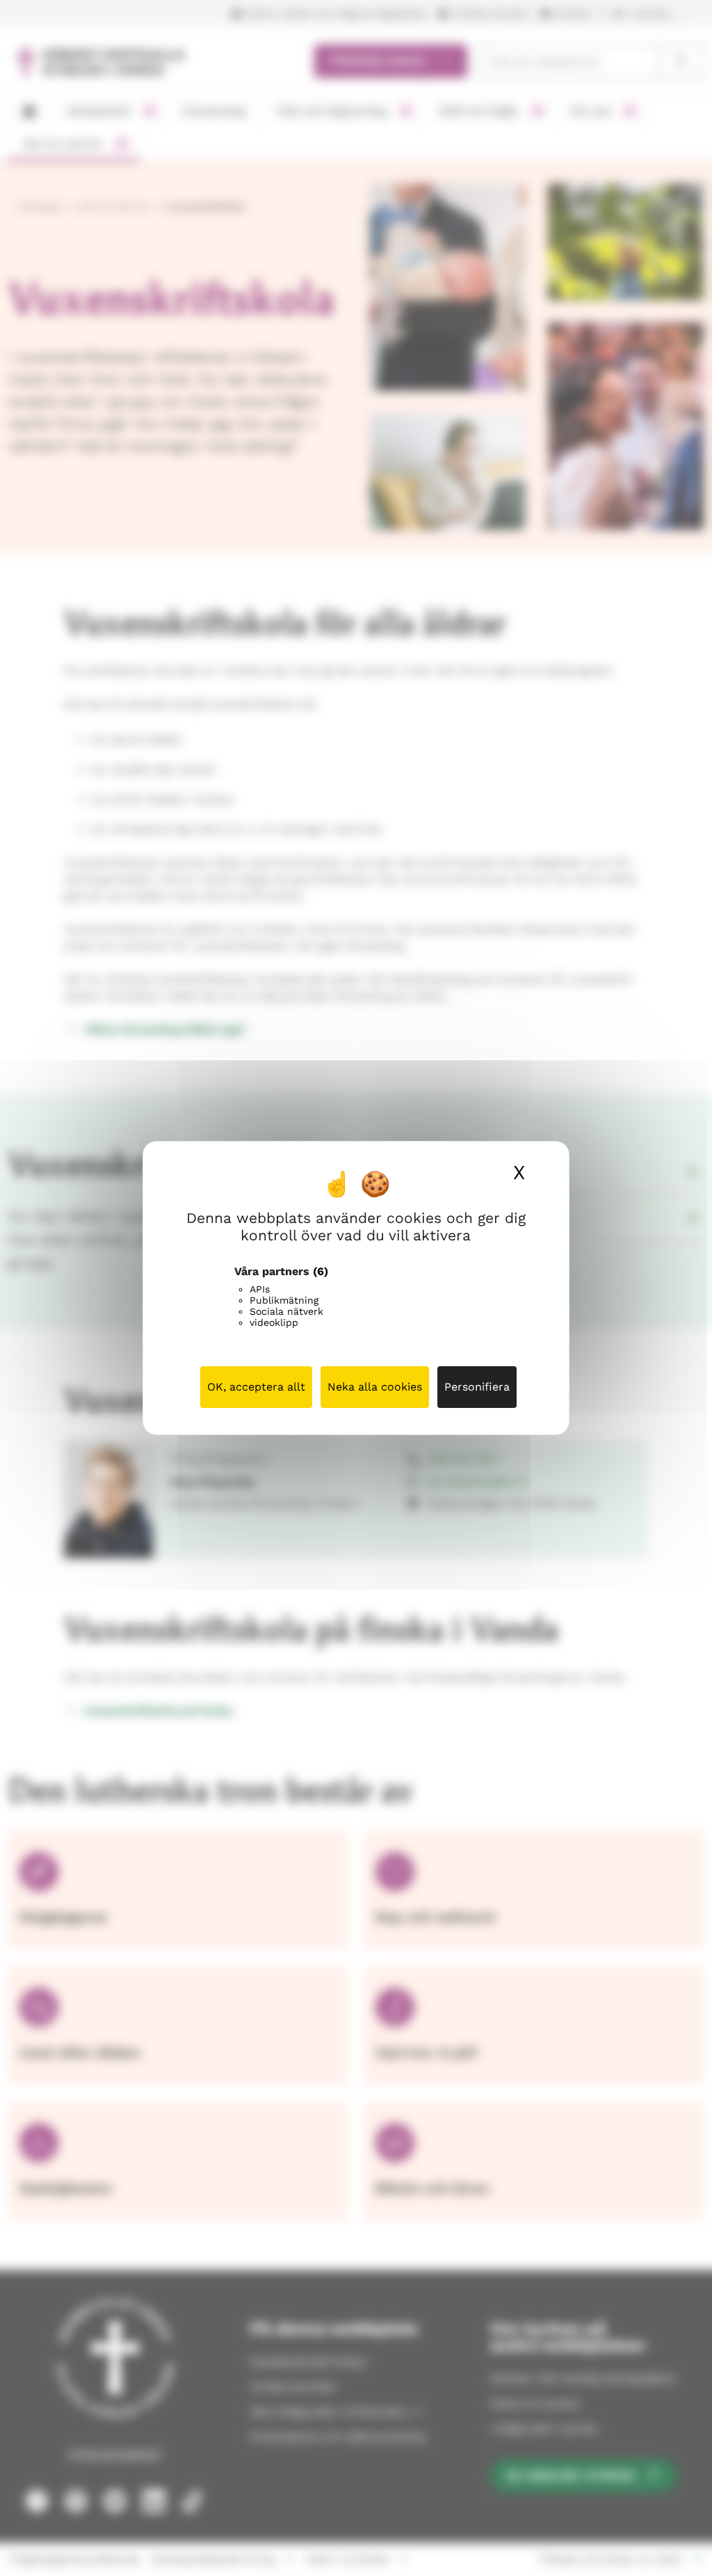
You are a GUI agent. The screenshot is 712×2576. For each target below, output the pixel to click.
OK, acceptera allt (256, 1387)
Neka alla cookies (375, 1387)
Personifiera (477, 1387)
